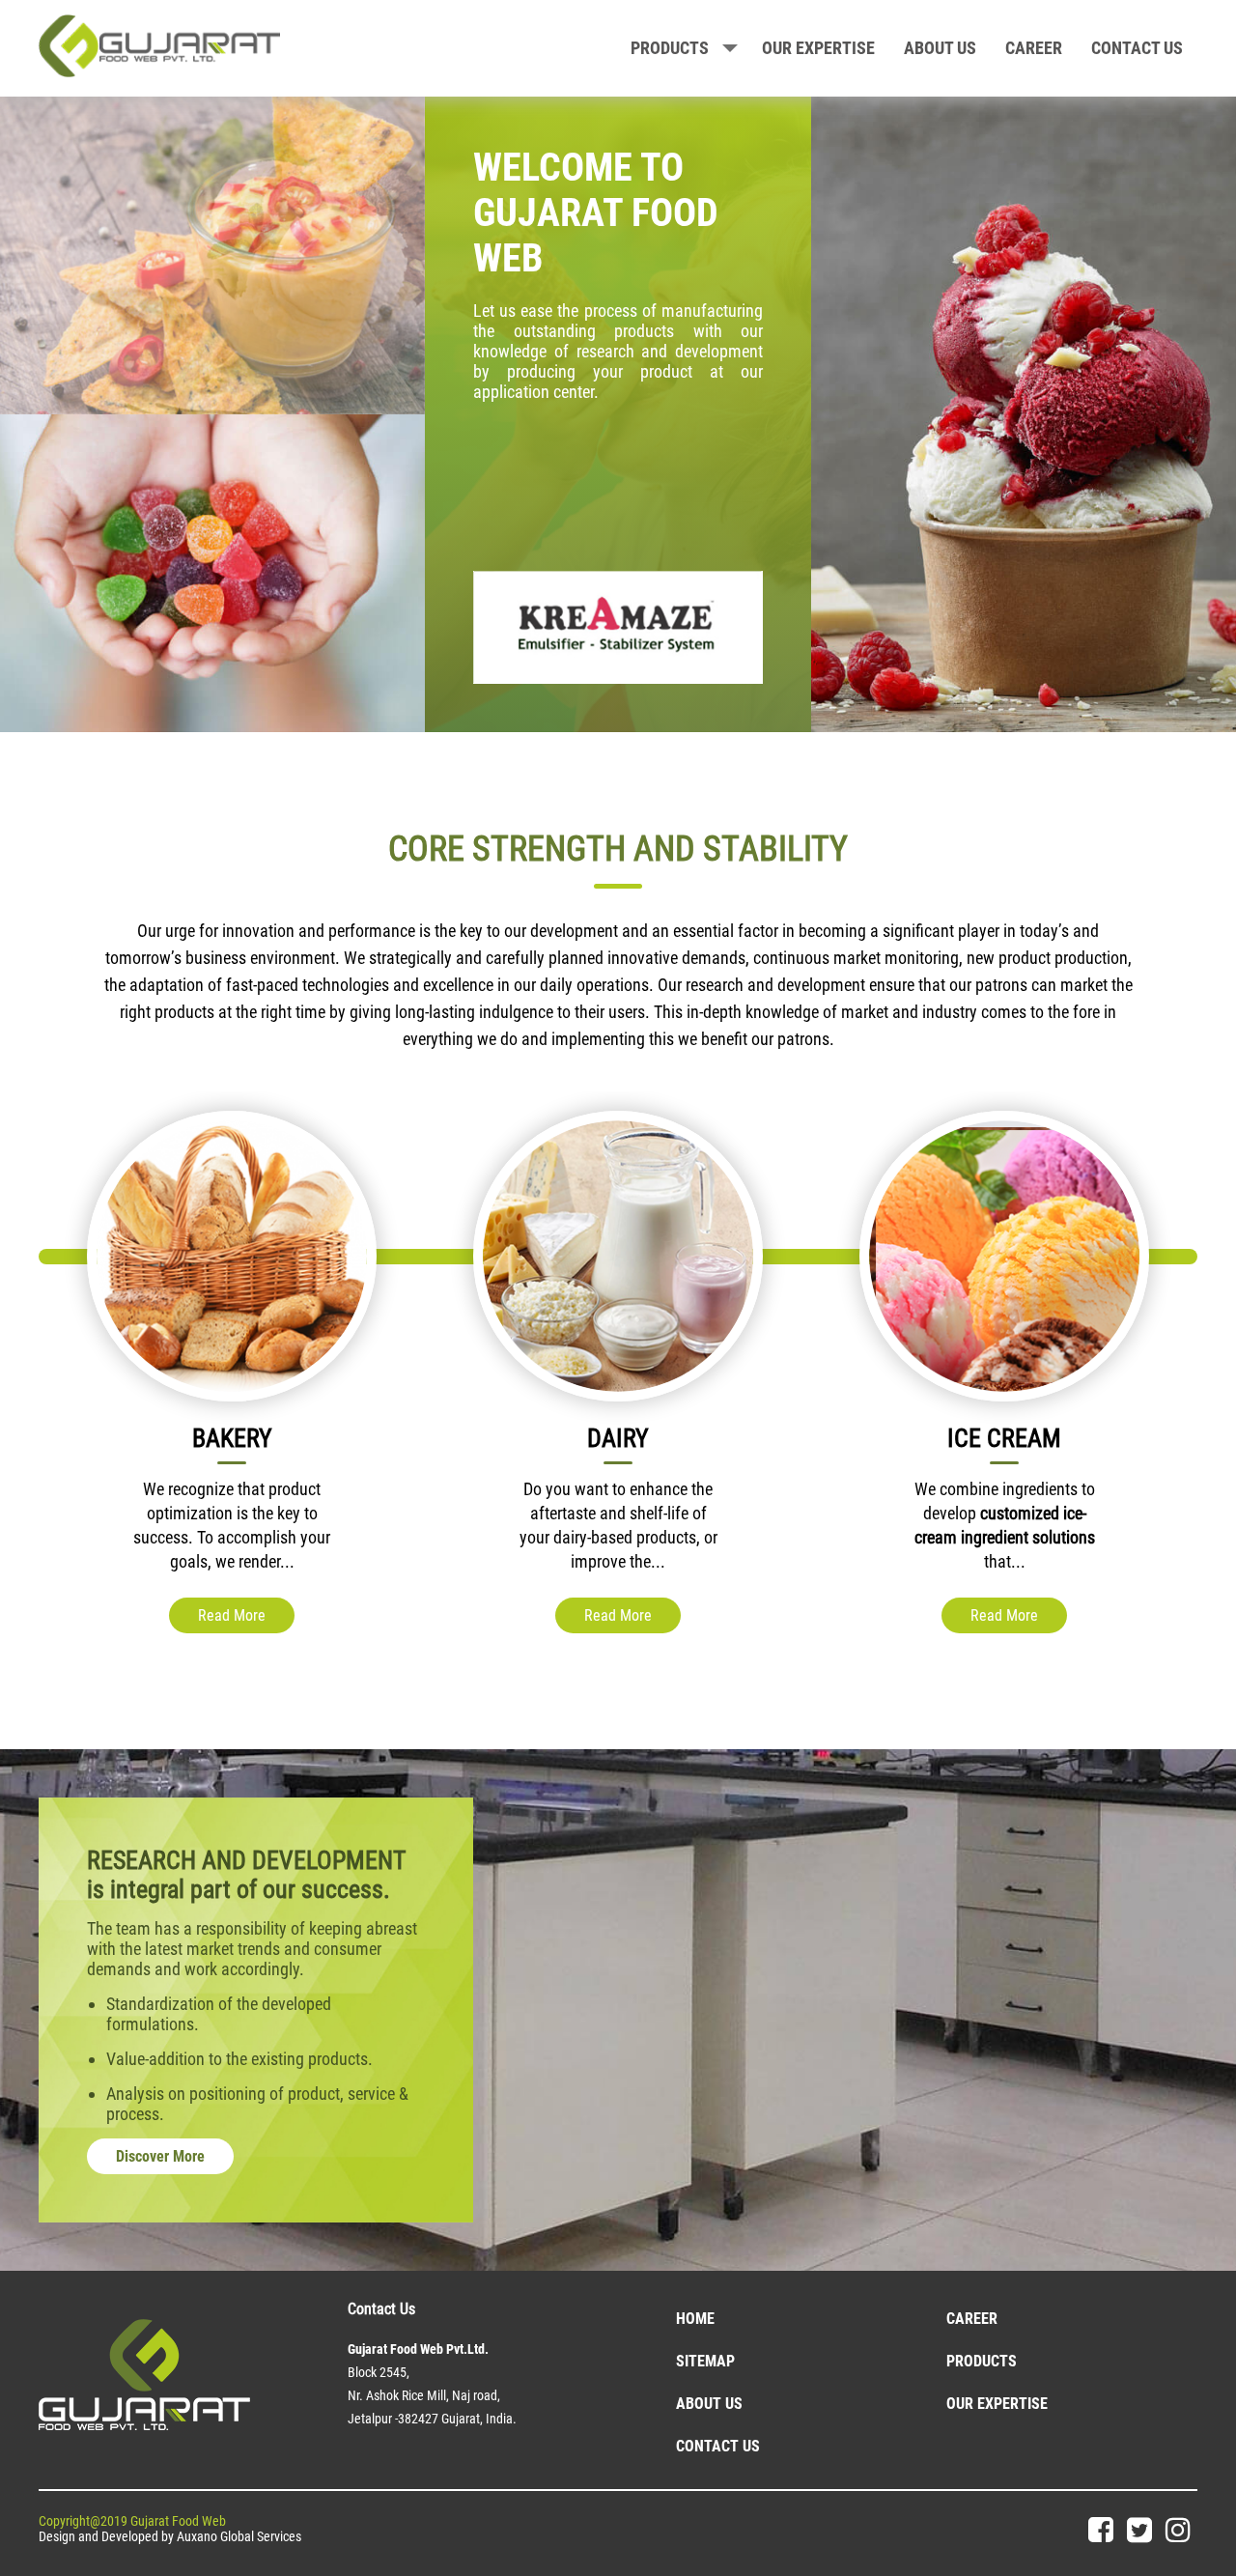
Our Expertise (997, 2404)
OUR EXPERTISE (818, 48)
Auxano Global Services (239, 2536)
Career (1034, 48)
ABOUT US (940, 48)
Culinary (1095, 1438)
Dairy (322, 1438)
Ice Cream (708, 1438)
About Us (709, 2404)
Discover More (160, 2156)
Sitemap (705, 2361)
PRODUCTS (670, 48)
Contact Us (718, 2446)
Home (695, 2319)
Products (982, 2361)
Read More (322, 1615)
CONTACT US (1137, 48)
